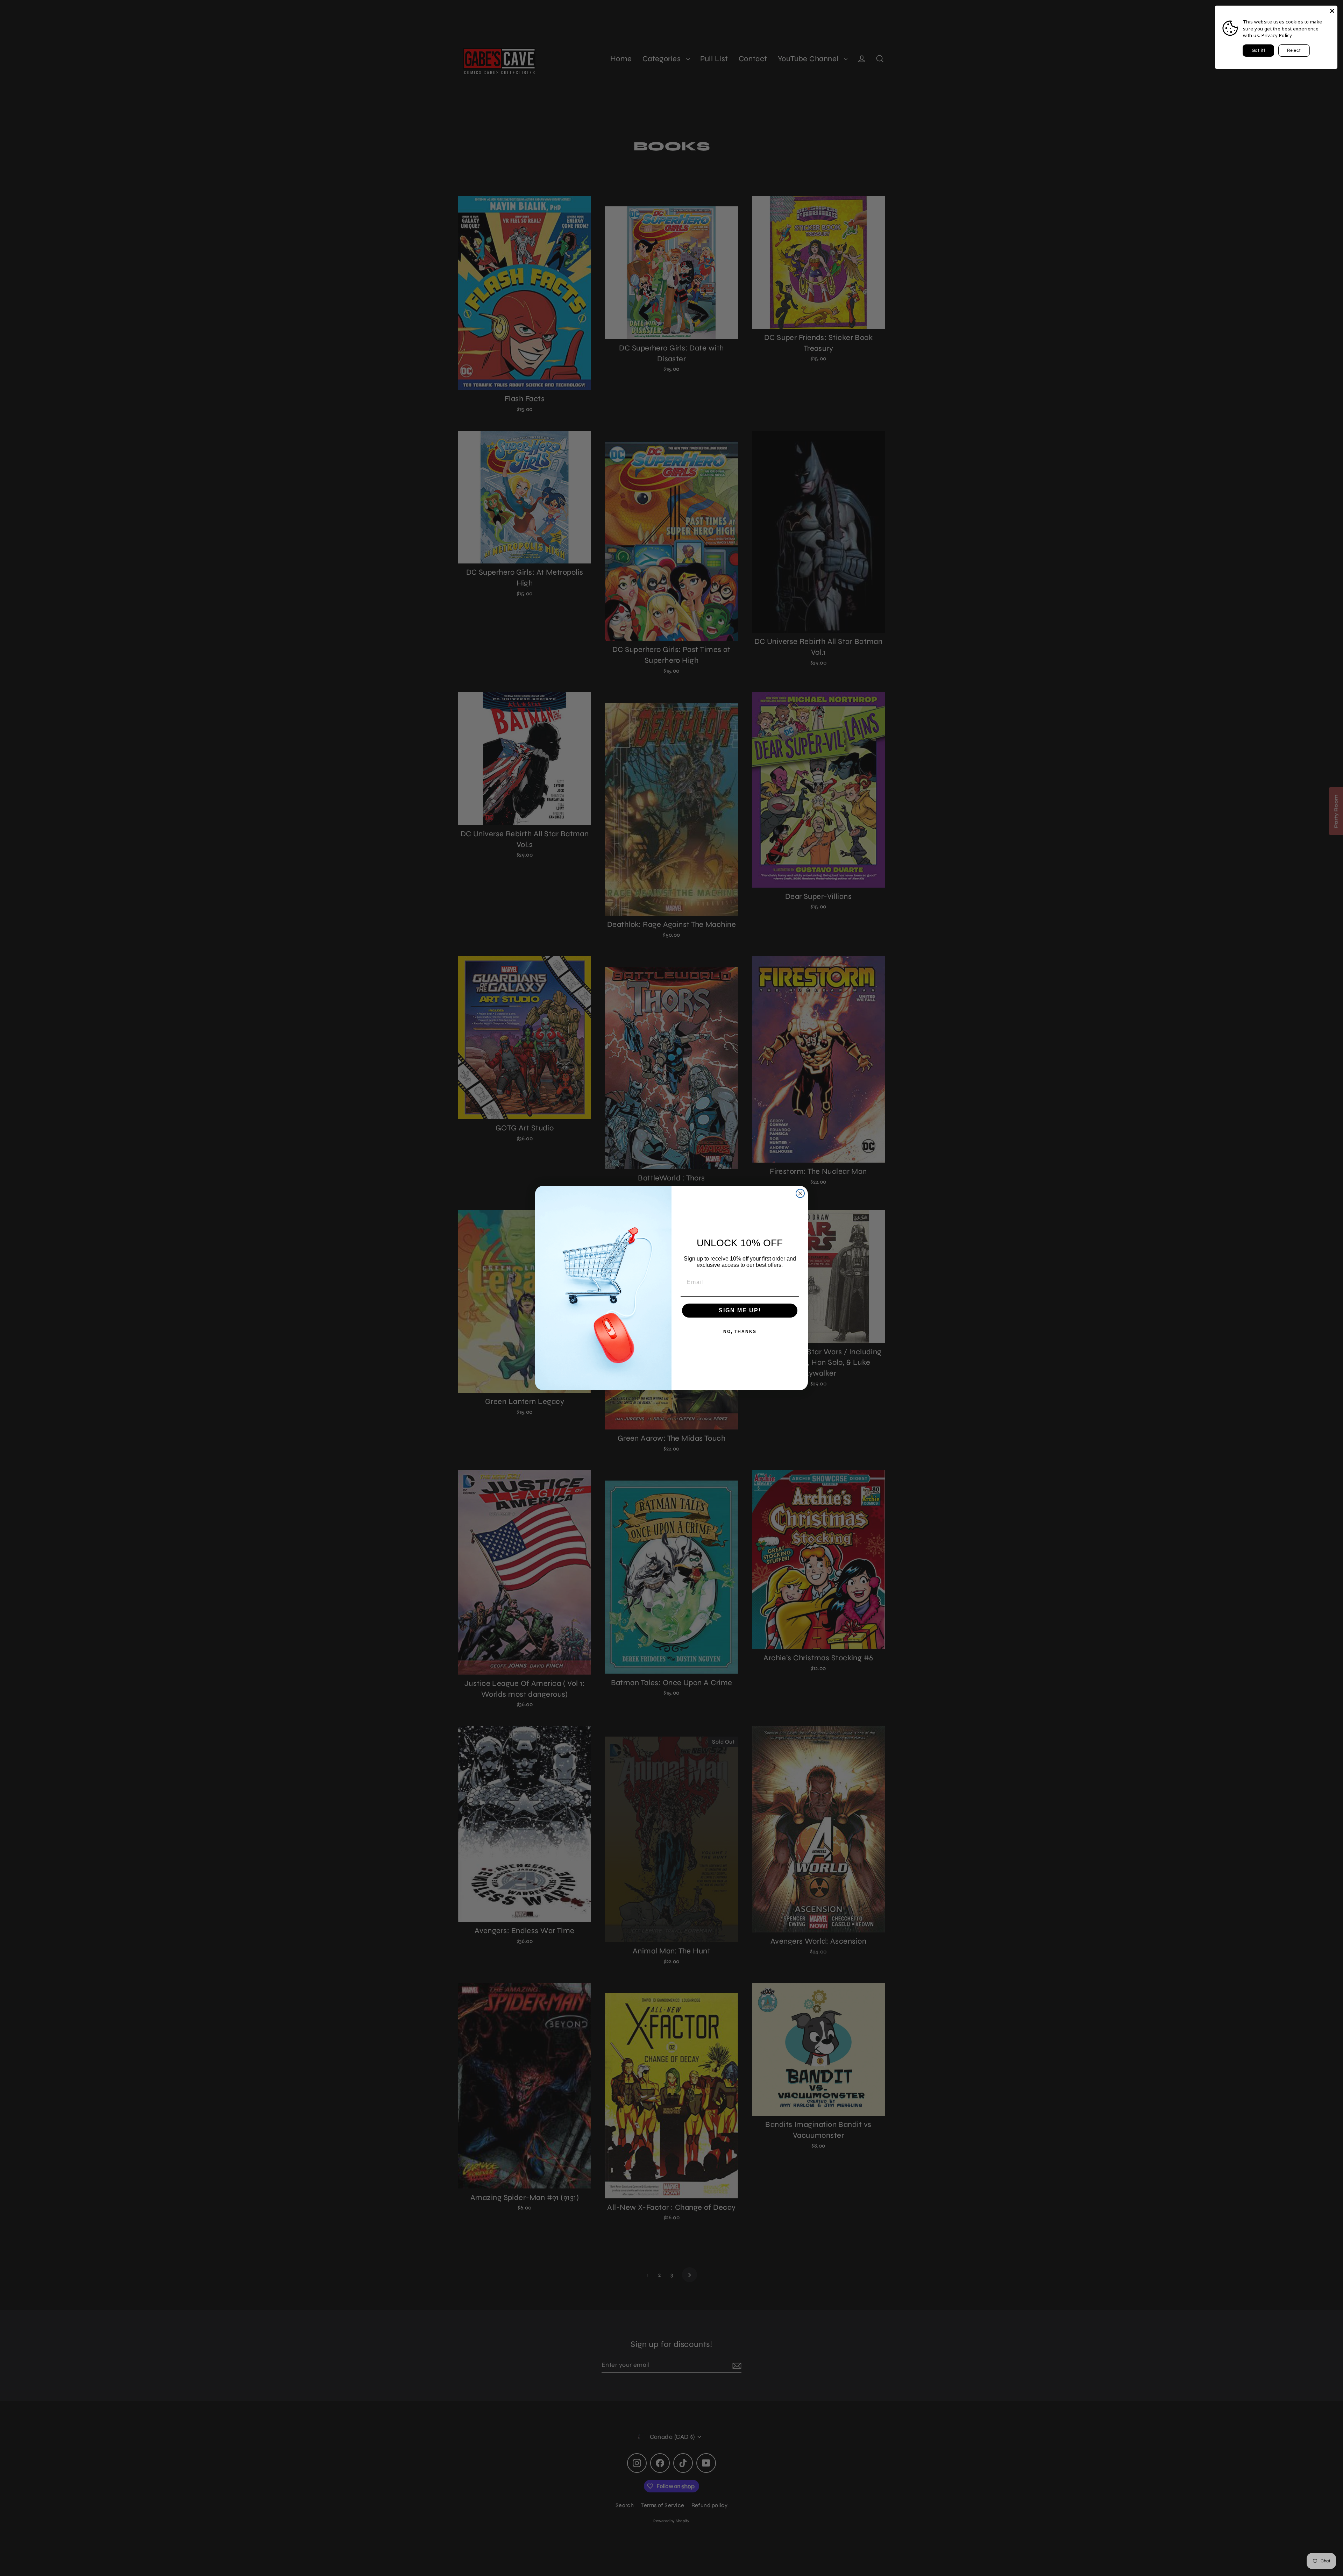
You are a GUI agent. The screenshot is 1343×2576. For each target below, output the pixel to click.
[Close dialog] (800, 1193)
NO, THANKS (740, 1332)
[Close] (1332, 11)
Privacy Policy (1277, 35)
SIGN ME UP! (740, 1310)
